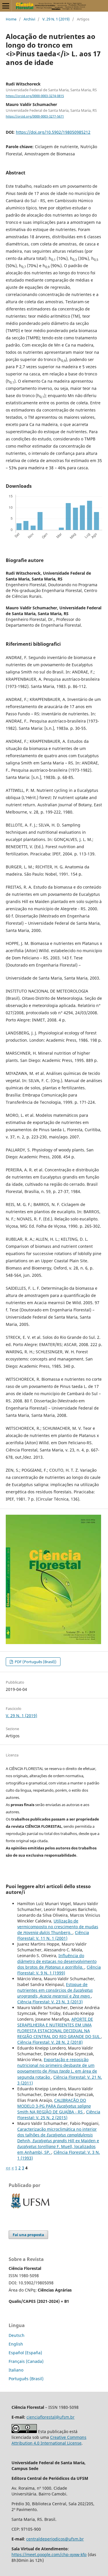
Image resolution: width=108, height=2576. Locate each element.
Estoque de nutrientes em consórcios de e (55, 1990)
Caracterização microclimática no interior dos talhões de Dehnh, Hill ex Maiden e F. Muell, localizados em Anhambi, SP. (58, 2141)
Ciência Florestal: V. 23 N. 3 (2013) (50, 2002)
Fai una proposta (28, 2235)
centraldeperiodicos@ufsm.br (55, 2539)
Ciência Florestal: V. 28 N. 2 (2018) (50, 2042)
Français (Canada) (26, 2361)
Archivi (29, 19)
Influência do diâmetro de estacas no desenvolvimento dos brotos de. (57, 1961)
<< (8, 2168)
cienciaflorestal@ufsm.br (51, 2417)
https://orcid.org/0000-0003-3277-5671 (35, 116)
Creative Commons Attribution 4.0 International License (49, 2440)
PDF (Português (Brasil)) (35, 1662)
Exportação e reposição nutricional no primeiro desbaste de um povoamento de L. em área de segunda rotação (57, 2068)
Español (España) (25, 2353)
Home (11, 19)
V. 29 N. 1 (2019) (56, 19)
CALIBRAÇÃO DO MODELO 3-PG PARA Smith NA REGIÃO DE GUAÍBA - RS (54, 2106)
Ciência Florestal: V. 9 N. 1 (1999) (59, 1970)
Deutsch (17, 2335)
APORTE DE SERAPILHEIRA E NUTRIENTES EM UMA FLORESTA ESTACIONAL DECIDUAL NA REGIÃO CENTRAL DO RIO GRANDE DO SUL (59, 2028)
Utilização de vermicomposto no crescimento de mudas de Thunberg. (58, 1927)
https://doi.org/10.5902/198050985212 (53, 132)
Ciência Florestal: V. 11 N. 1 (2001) (53, 1935)
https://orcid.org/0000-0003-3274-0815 (35, 96)
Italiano (16, 2370)
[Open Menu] (6, 6)
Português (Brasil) (26, 2379)
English (16, 2344)
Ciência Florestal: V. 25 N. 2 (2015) (59, 2115)
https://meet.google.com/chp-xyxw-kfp (49, 2554)
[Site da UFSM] (30, 2209)
